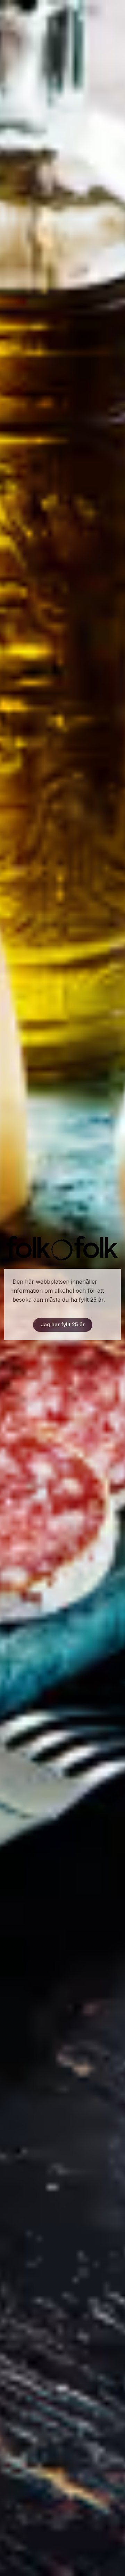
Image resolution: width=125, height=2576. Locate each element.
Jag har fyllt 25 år (63, 1324)
